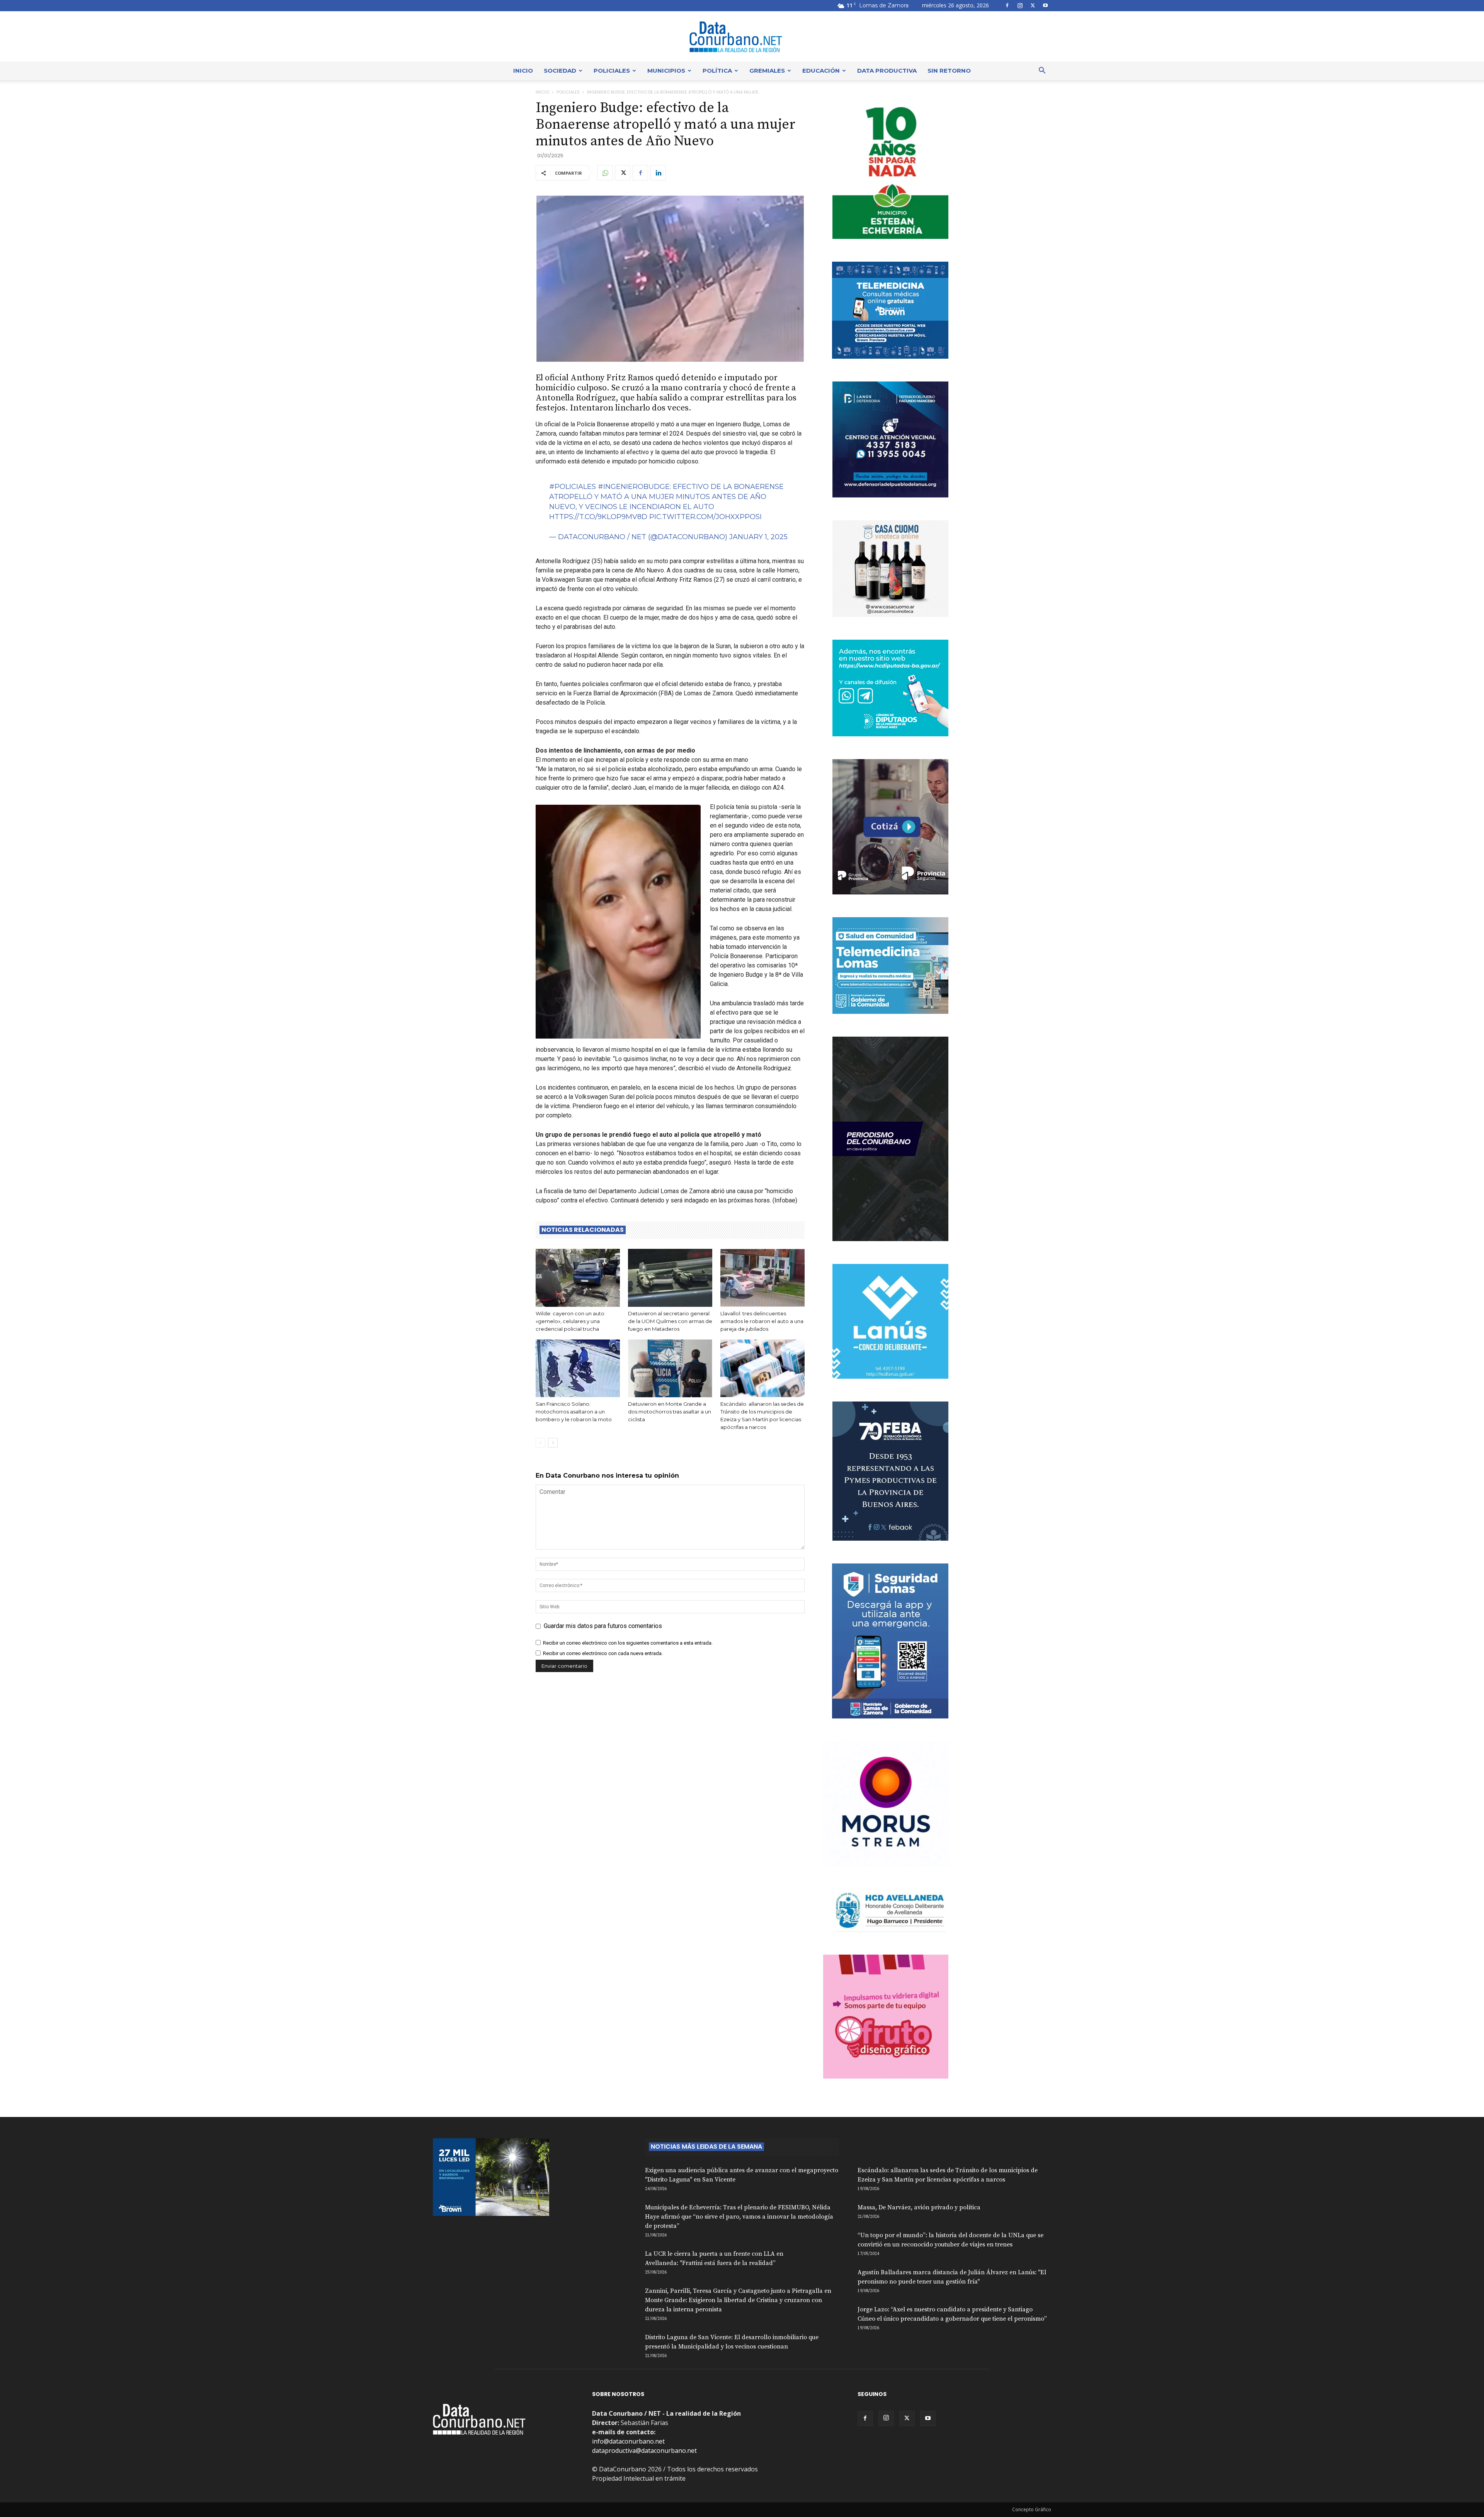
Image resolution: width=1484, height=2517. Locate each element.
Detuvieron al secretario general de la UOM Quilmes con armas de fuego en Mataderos (670, 1321)
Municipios (666, 71)
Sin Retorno (949, 71)
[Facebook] (1007, 5)
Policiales (612, 71)
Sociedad (560, 71)
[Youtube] (1045, 5)
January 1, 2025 (758, 537)
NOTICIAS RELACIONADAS (583, 1230)
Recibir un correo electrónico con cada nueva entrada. (603, 1653)
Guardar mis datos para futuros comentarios (603, 1626)
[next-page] (553, 1443)
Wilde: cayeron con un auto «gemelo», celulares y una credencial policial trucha (570, 1321)
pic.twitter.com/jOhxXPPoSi (705, 517)
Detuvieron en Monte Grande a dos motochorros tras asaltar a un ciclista (670, 1412)
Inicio (523, 71)
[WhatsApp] (605, 173)
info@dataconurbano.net (628, 2441)
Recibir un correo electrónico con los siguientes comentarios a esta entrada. (628, 1643)
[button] (1042, 71)
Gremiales (767, 71)
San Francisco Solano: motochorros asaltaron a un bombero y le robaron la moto (574, 1412)
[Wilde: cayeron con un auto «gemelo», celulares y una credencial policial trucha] (578, 1278)
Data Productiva (887, 71)
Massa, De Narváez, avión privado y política (919, 2207)
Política (717, 71)
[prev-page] (540, 1443)
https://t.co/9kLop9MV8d (598, 517)
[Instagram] (1020, 5)
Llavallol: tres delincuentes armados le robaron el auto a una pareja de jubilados (762, 1321)
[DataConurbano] (742, 37)
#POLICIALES (573, 487)
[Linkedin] (658, 173)
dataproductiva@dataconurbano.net (644, 2451)
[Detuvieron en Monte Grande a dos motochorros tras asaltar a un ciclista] (670, 1368)
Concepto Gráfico (1032, 2509)
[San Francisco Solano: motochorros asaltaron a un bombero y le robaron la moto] (578, 1368)
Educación (821, 71)
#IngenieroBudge (634, 487)
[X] (1033, 5)
